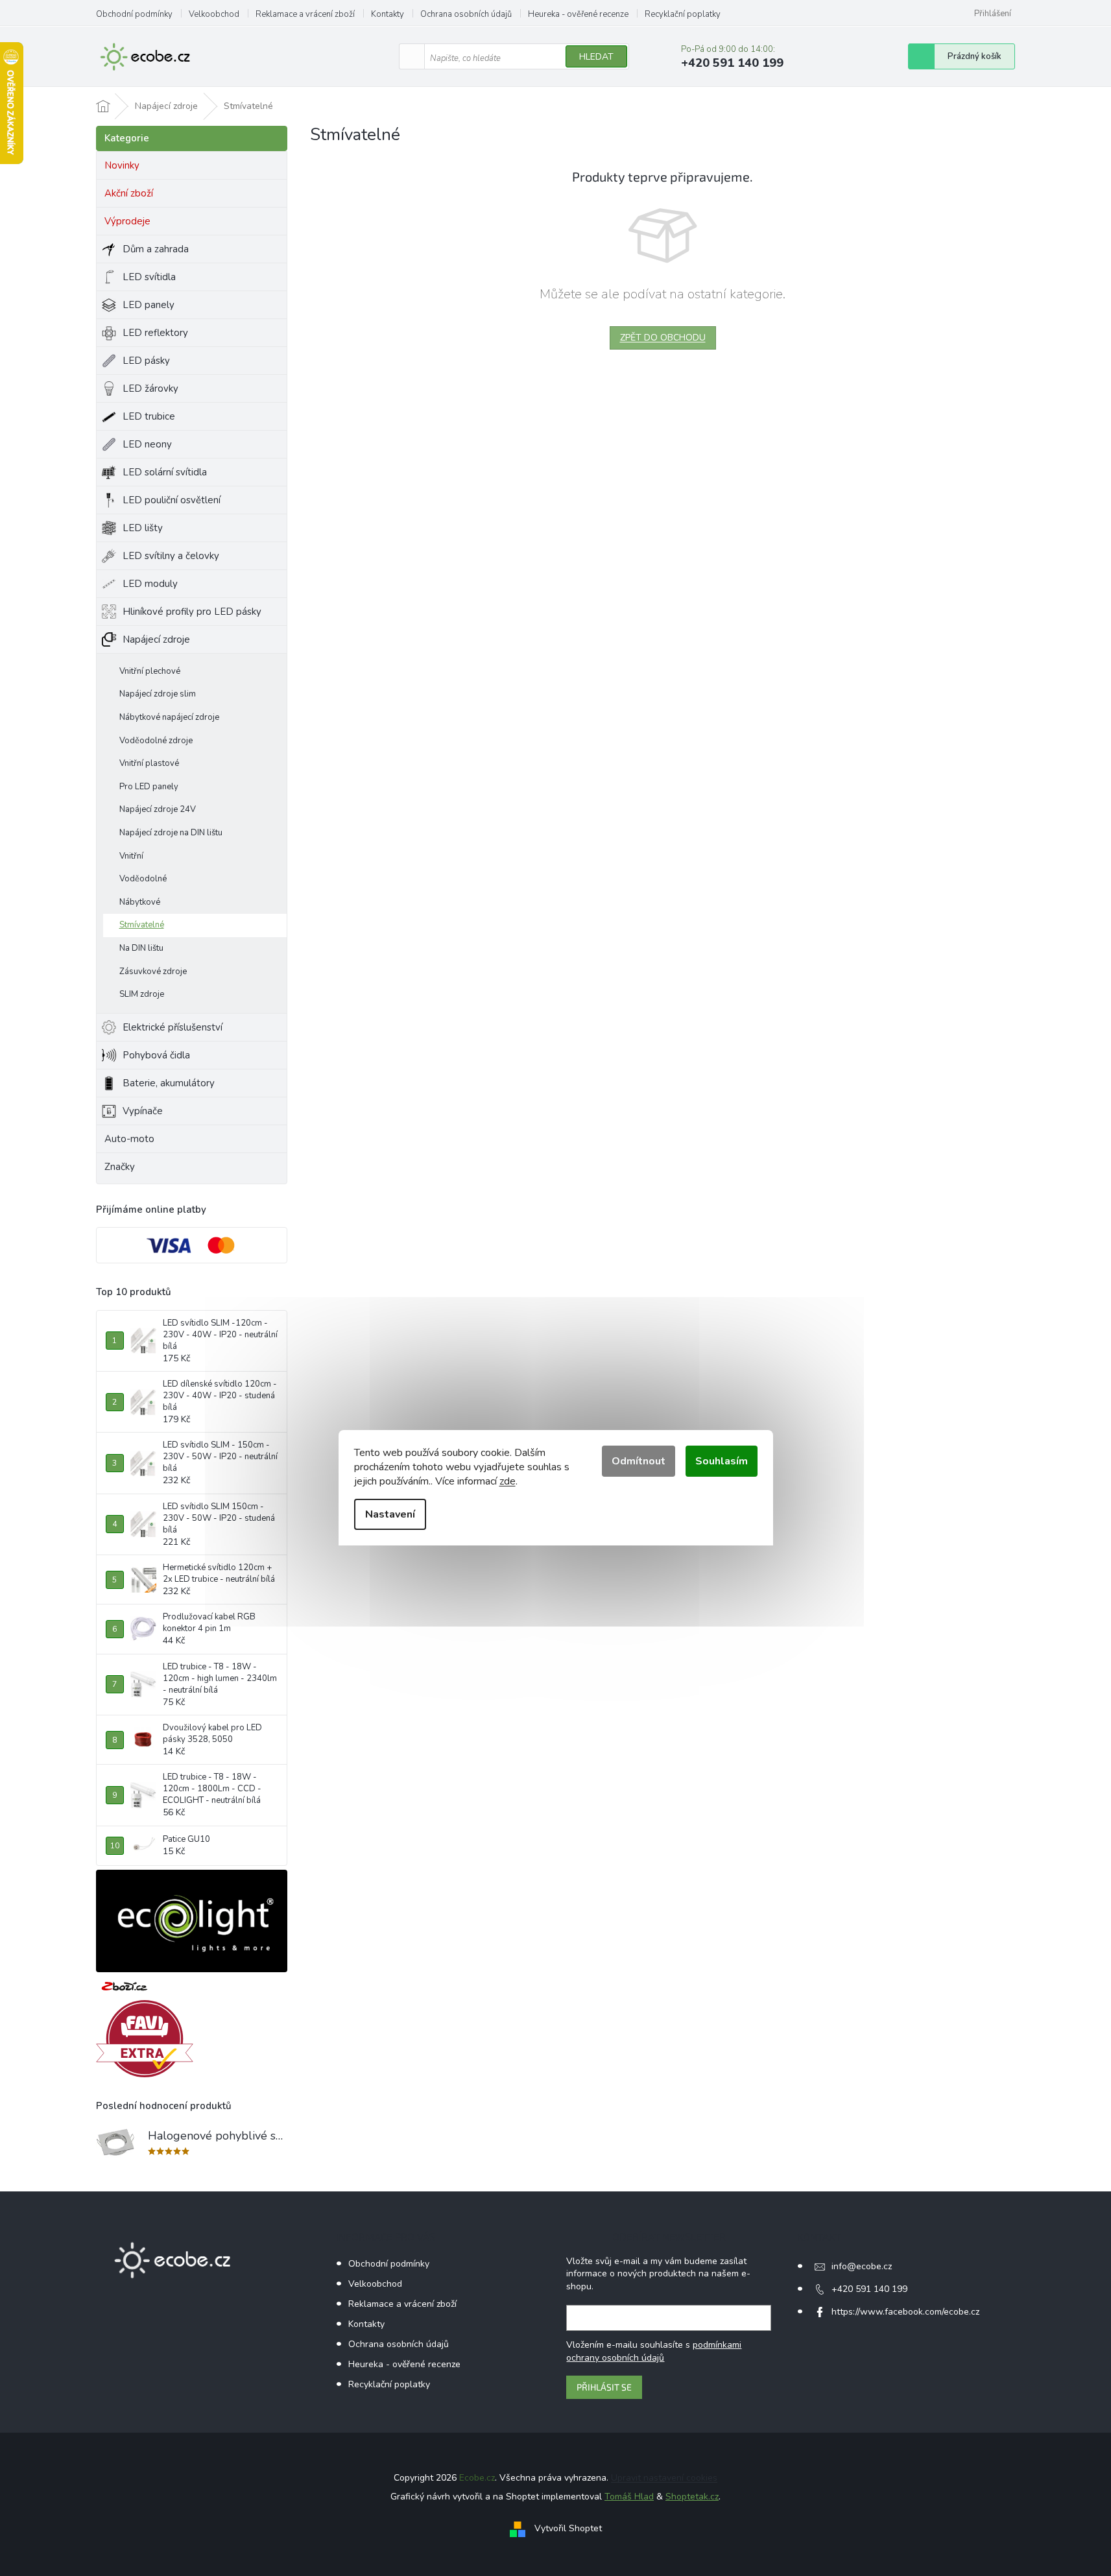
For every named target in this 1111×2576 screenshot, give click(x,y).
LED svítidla (149, 277)
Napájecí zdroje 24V (158, 809)
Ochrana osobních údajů (466, 14)
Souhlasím (722, 1461)
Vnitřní (131, 856)
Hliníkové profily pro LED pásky (192, 612)
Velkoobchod (214, 14)
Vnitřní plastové (149, 763)
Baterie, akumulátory (169, 1083)
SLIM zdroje (142, 994)
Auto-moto (129, 1139)
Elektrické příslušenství (173, 1027)
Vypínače (143, 1111)
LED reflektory (155, 333)
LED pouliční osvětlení (172, 500)
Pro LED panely (149, 787)
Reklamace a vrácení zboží (305, 14)
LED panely (149, 305)
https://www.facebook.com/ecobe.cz (905, 2312)
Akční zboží (129, 193)
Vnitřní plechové (150, 671)
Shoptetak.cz (692, 2497)
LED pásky (146, 361)
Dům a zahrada (156, 249)
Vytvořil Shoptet (568, 2528)
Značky (120, 1167)
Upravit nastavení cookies (664, 2478)
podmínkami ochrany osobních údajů (654, 2351)
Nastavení (390, 1514)
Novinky (122, 165)
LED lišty (143, 528)
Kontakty (388, 14)
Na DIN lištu (141, 948)
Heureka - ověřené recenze (578, 14)
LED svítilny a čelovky (171, 556)
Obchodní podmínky (134, 14)
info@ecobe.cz (862, 2266)
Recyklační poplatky (683, 14)
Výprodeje (127, 221)
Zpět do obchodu (663, 338)
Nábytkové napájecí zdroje (169, 717)
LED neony (147, 444)
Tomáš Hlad (629, 2497)
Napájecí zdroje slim (158, 694)
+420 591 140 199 (869, 2289)
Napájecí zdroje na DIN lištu (171, 833)
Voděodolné (143, 879)
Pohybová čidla (156, 1055)
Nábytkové (140, 902)
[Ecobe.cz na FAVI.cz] (145, 2039)
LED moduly (150, 584)
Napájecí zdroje (156, 639)
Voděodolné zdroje (156, 741)
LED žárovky (150, 388)
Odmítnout (639, 1461)
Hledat (596, 57)
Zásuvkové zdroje (153, 972)
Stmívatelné (142, 925)
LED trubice (149, 416)
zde (508, 1481)
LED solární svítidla (165, 472)
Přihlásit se (604, 2387)
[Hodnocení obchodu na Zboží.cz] (125, 1986)
